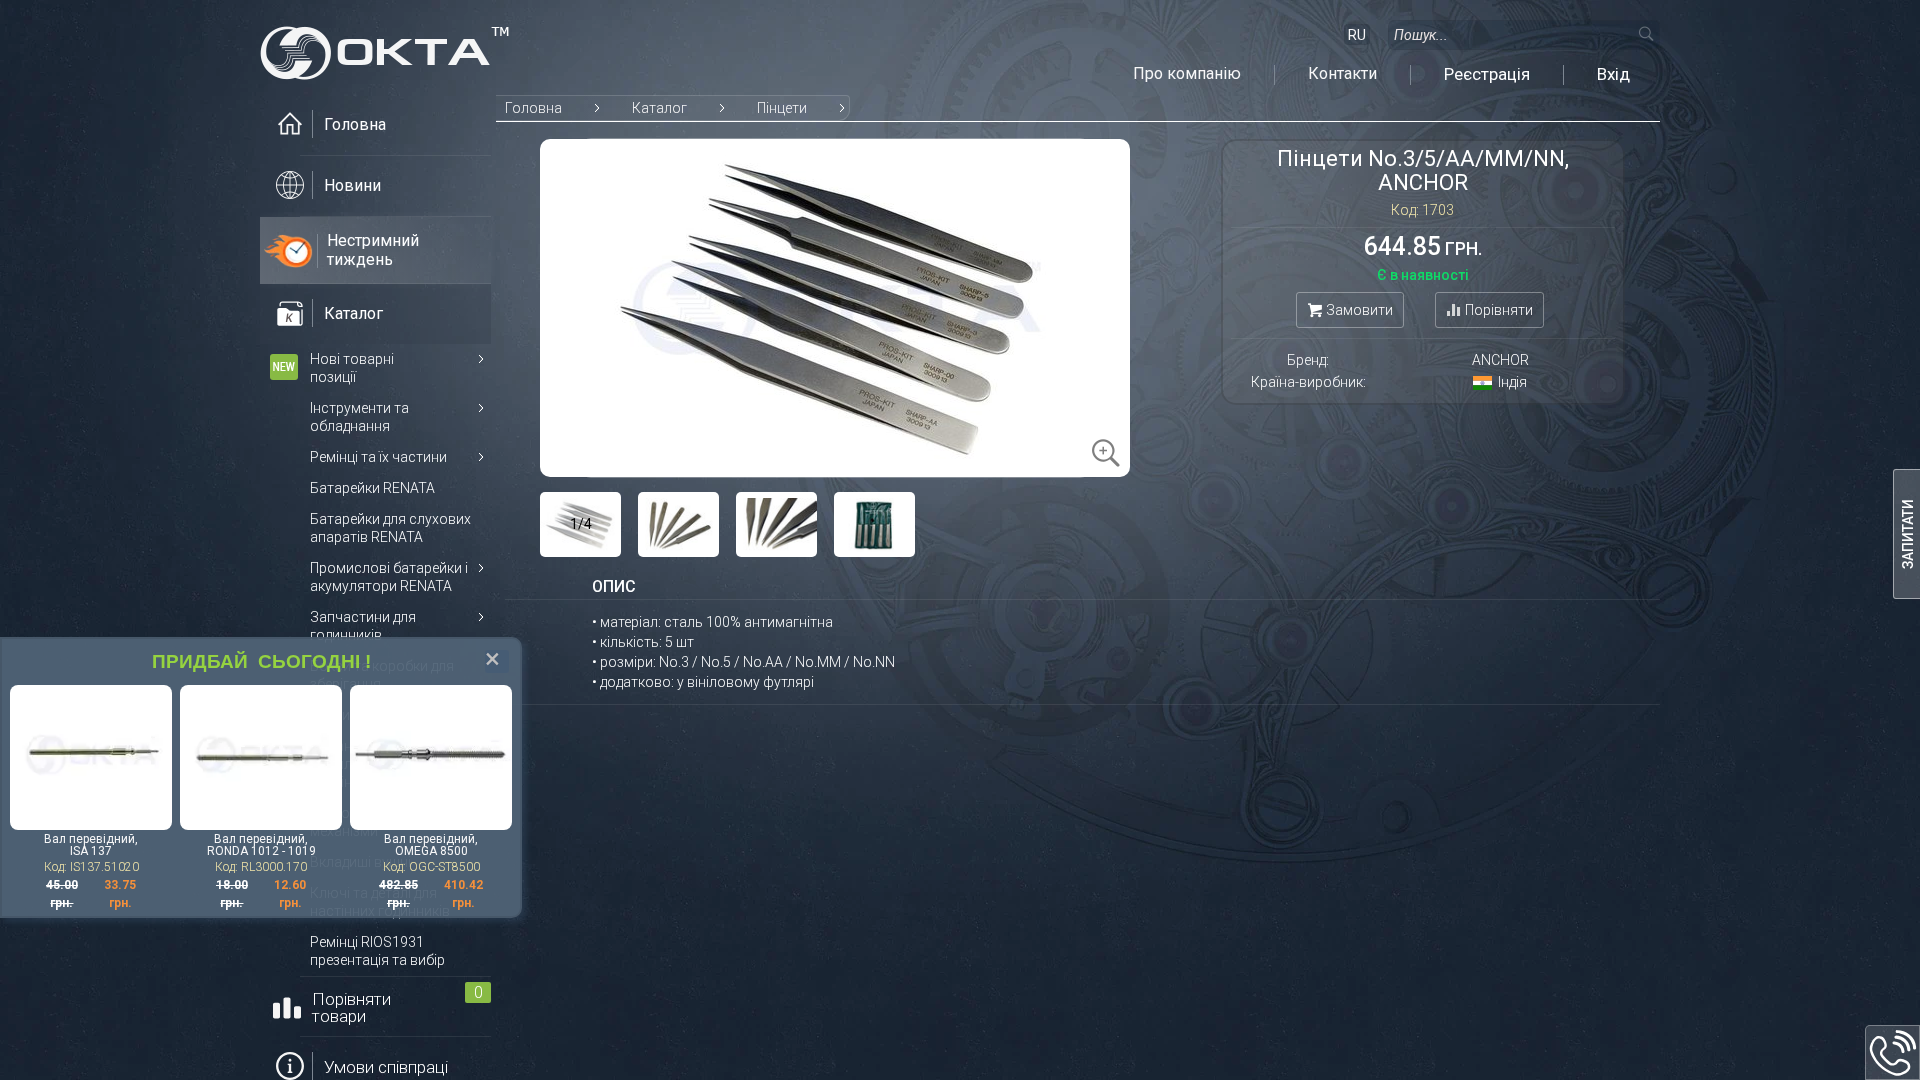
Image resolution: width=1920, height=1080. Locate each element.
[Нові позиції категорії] (284, 367)
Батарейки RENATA (372, 488)
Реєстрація (1487, 74)
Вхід (1613, 74)
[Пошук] (1645, 33)
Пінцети (782, 108)
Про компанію (1187, 74)
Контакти (1342, 74)
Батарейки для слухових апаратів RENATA (390, 528)
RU (1357, 35)
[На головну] (385, 47)
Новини (352, 185)
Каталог (659, 108)
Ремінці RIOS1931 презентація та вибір (377, 951)
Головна (533, 108)
